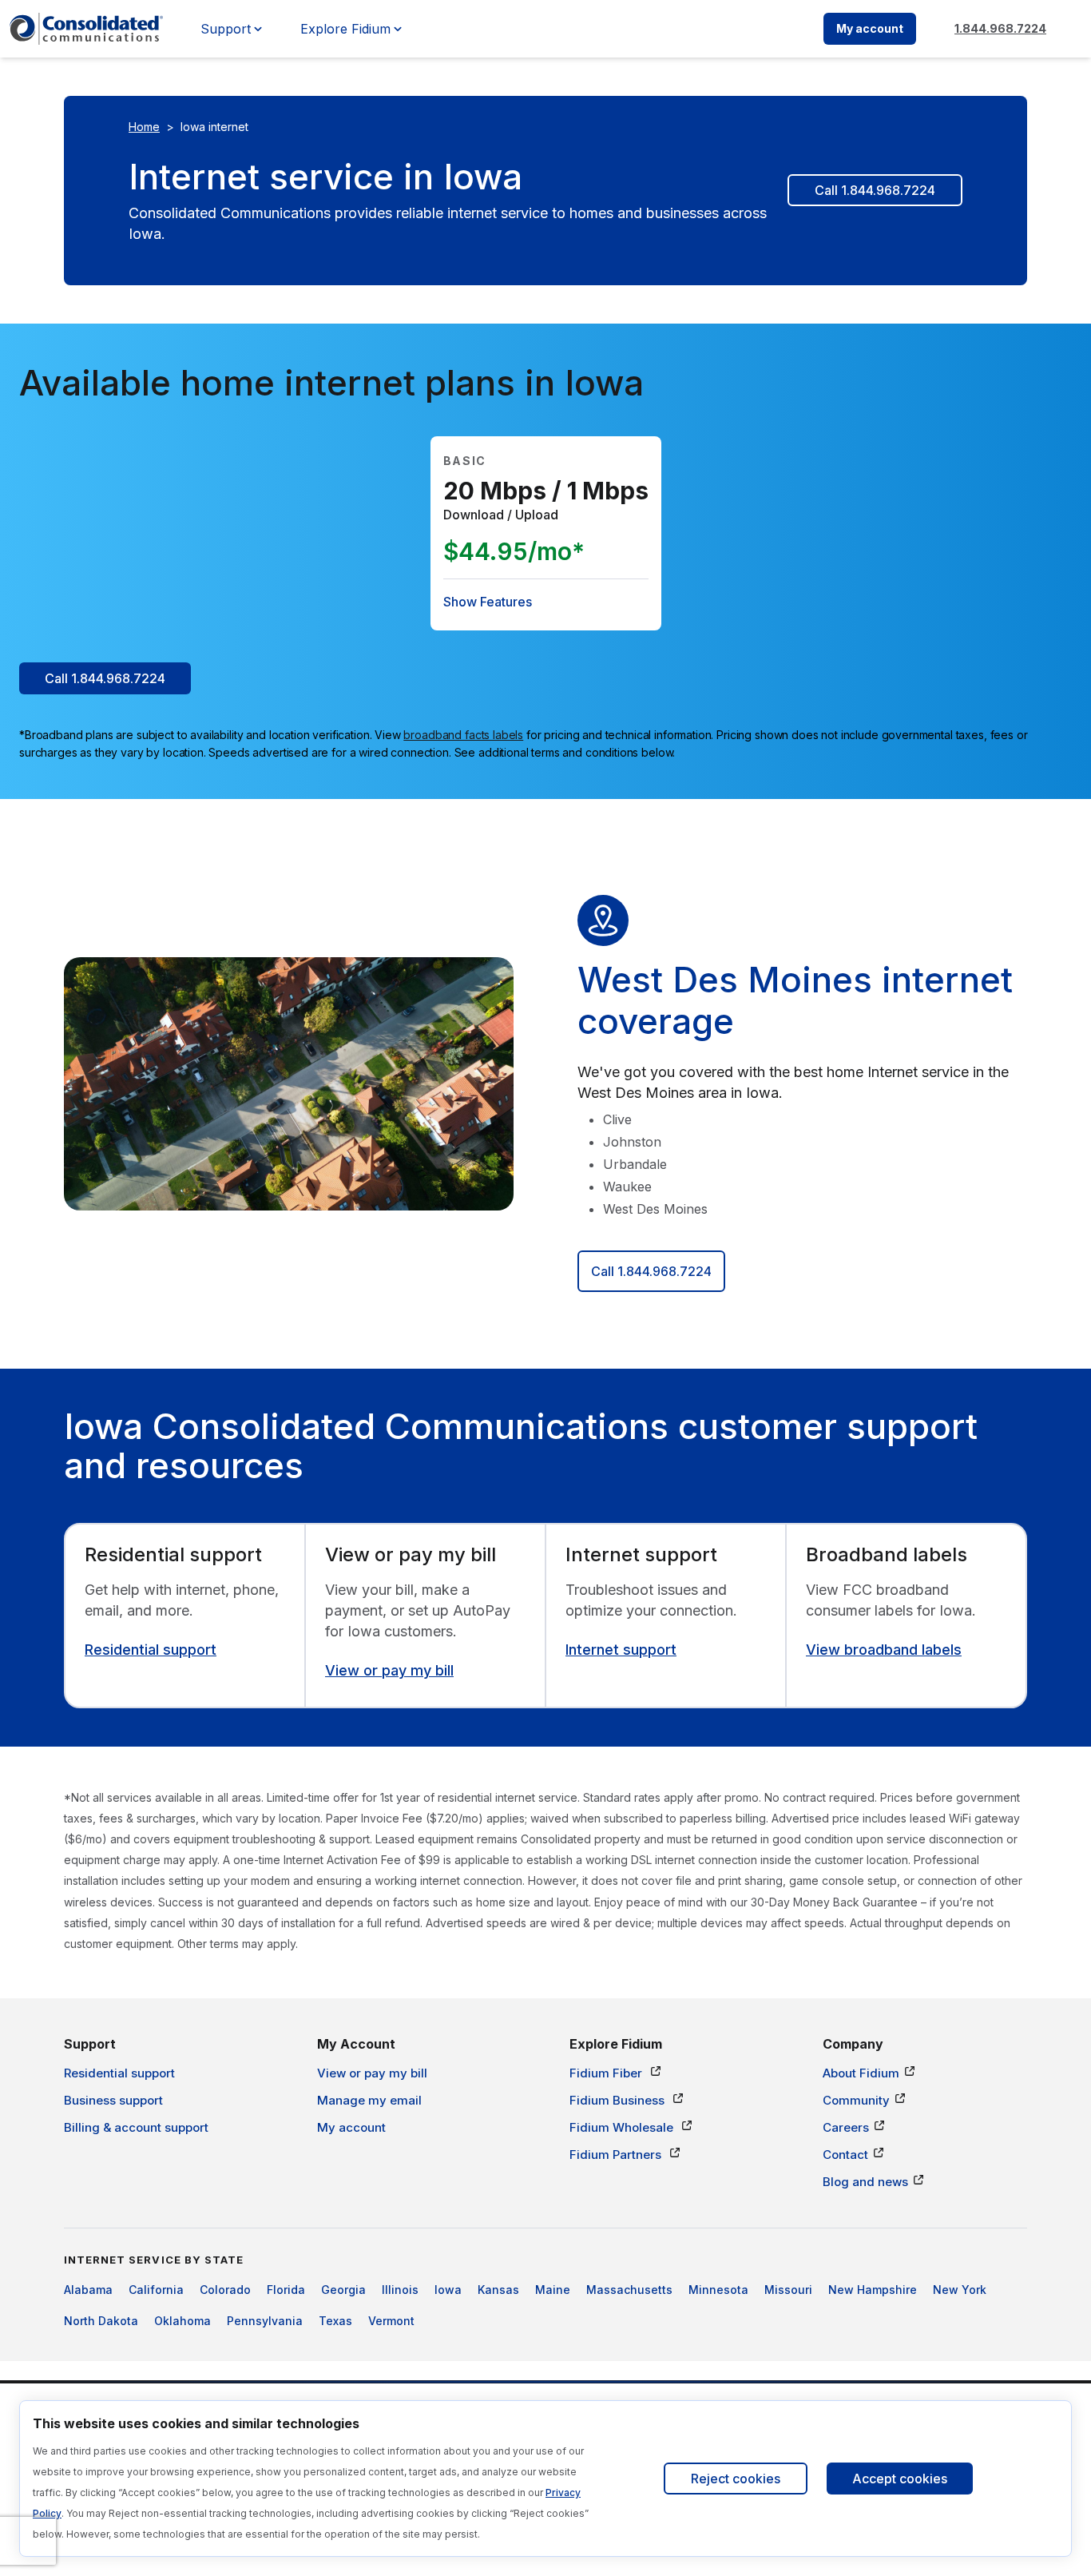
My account (870, 28)
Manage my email (369, 2100)
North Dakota (101, 2321)
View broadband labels (884, 1650)
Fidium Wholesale (623, 2127)
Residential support (151, 1650)
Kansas (498, 2290)
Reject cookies (736, 2479)
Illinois (400, 2290)
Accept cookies (900, 2479)
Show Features (488, 602)
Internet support (621, 1650)
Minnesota (718, 2290)
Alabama (88, 2290)
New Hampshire (873, 2290)
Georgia (343, 2290)
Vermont (391, 2321)
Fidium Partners (617, 2155)
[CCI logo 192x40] (86, 29)
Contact (845, 2155)
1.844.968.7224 (1000, 28)
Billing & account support (136, 2127)
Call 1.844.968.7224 (875, 190)
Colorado (225, 2290)
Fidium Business (619, 2100)
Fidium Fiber (607, 2073)
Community (856, 2100)
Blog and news (865, 2182)
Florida (286, 2290)
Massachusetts (629, 2290)
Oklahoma (182, 2321)
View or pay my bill (389, 1670)
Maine (553, 2290)
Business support (113, 2100)
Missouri (788, 2290)
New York (960, 2290)
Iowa (448, 2290)
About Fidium (861, 2073)
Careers (846, 2127)
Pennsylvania (265, 2321)
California (156, 2290)
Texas (335, 2321)
